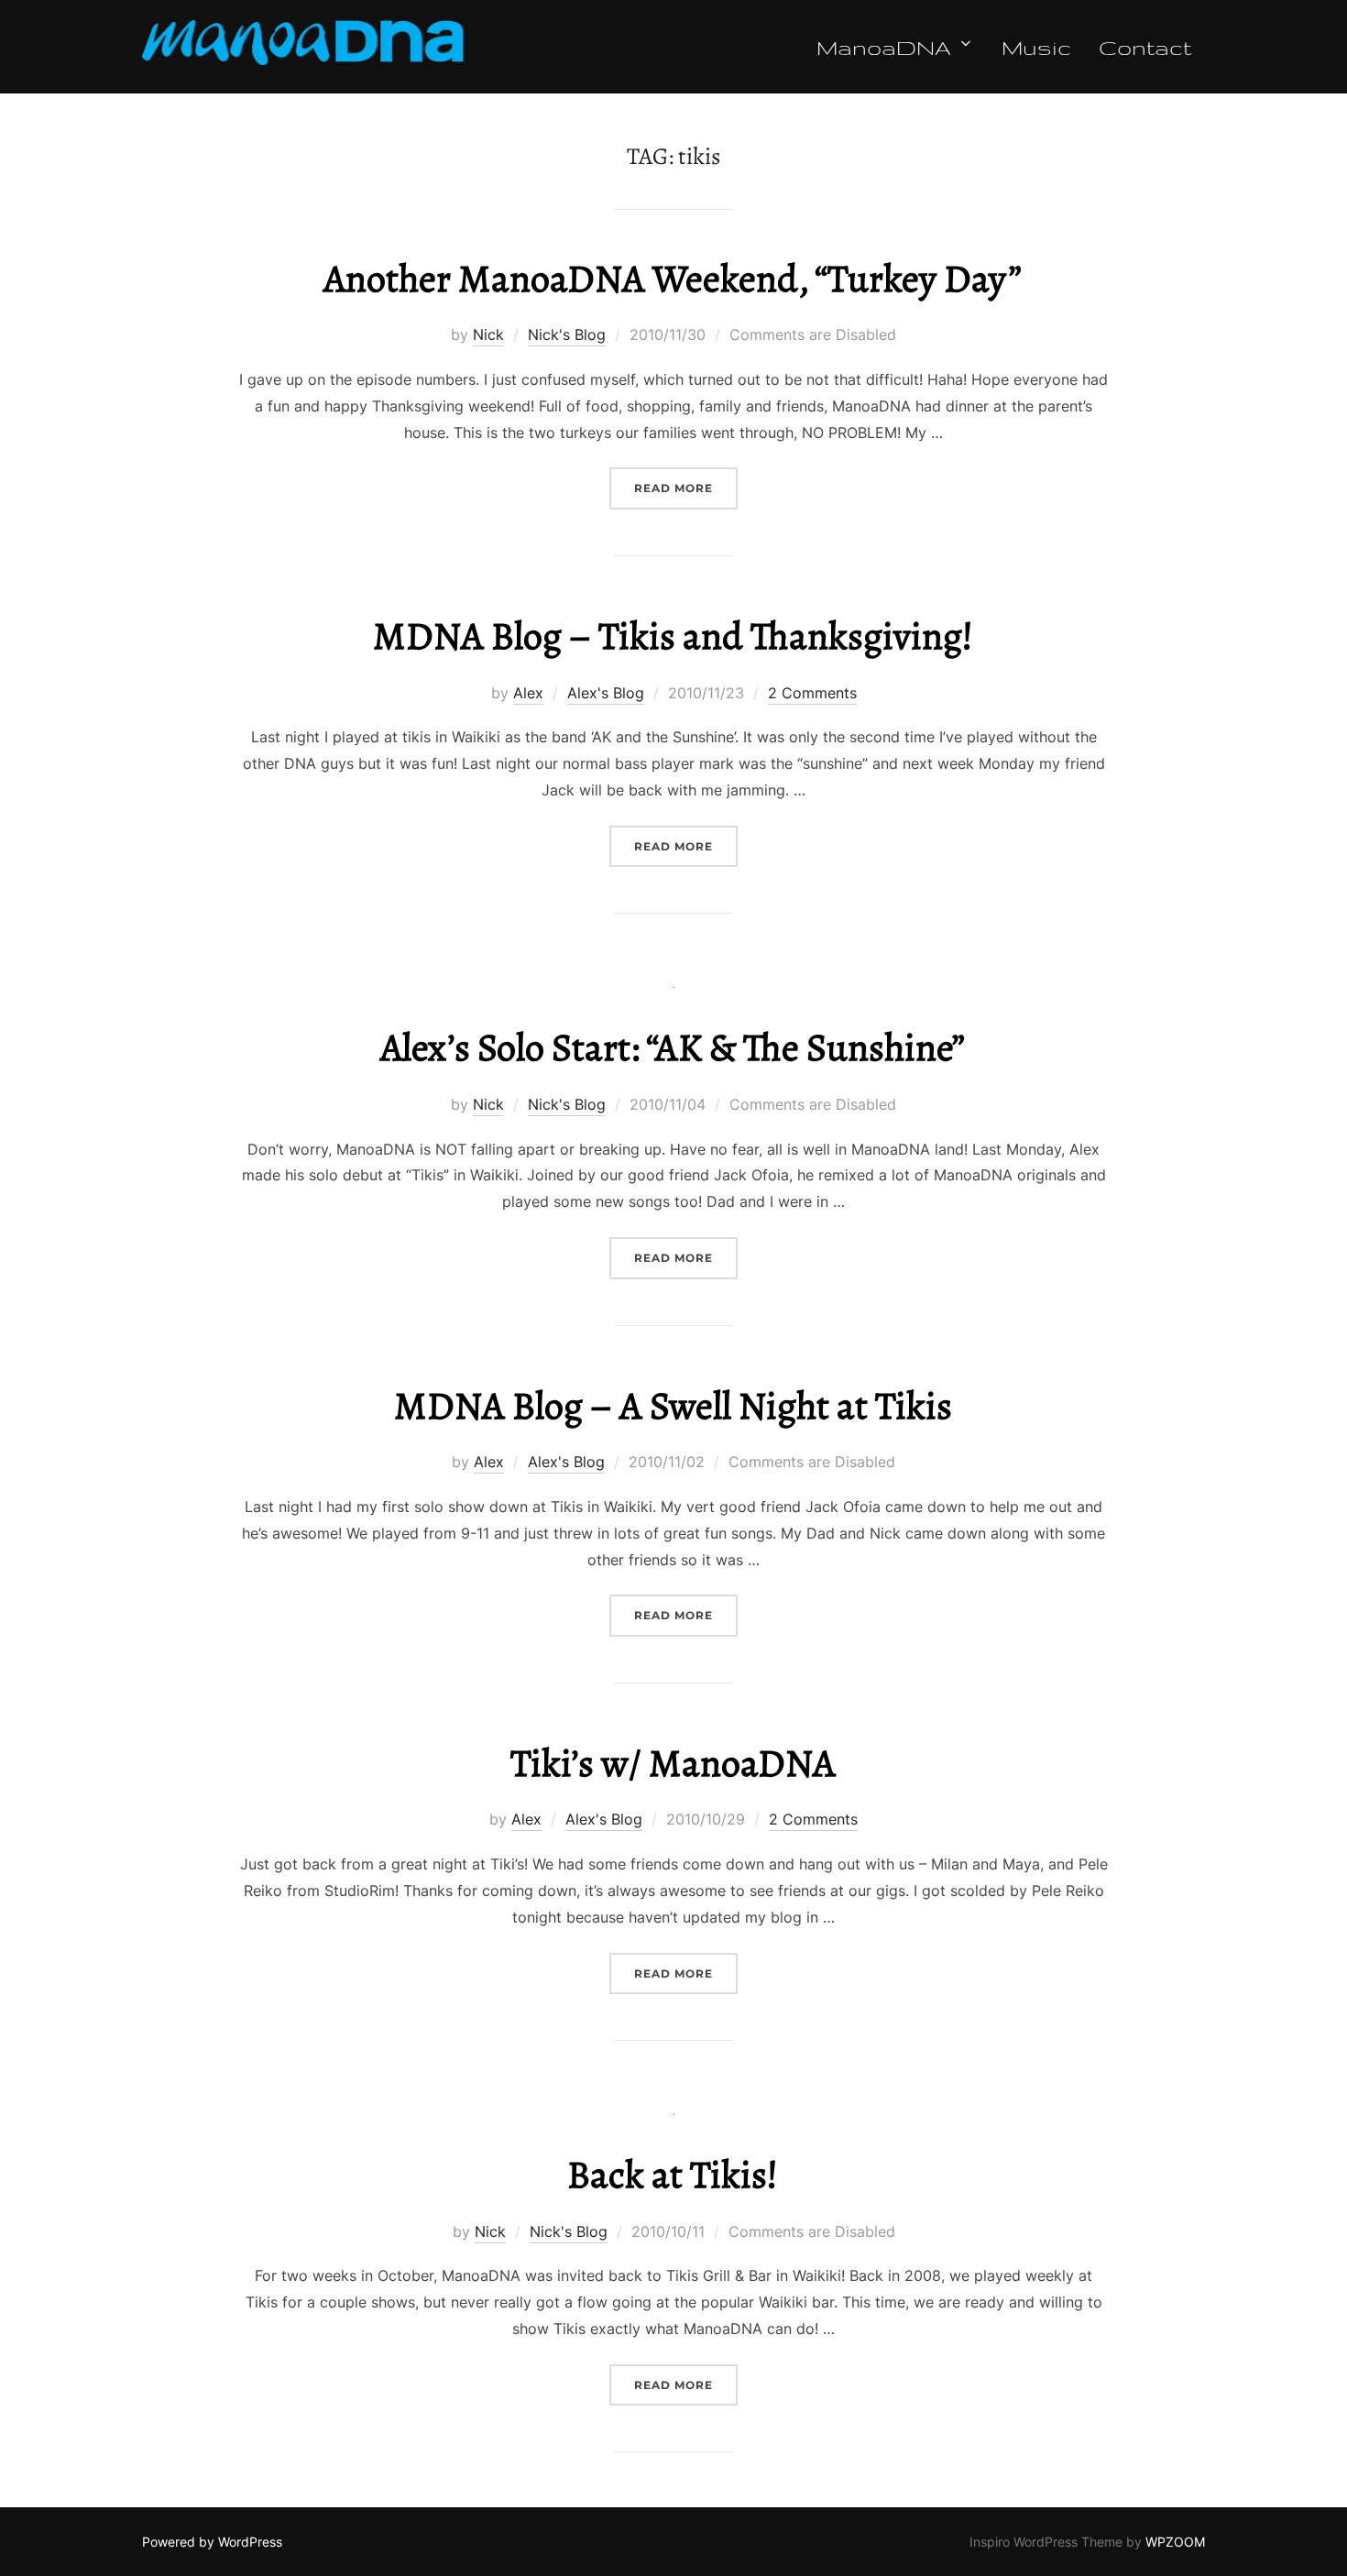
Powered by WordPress (212, 2542)
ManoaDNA (884, 47)
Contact (1145, 47)
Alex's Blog (606, 693)
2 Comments (812, 693)
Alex (528, 693)
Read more (686, 488)
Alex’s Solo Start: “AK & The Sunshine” (673, 1047)
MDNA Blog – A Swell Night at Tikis (673, 1405)
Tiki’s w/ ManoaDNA (673, 1763)
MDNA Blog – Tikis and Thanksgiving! (673, 636)
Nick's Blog (567, 334)
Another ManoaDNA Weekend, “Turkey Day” (673, 278)
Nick (488, 334)
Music (1036, 47)
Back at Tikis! (673, 2174)
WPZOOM (1175, 2542)
